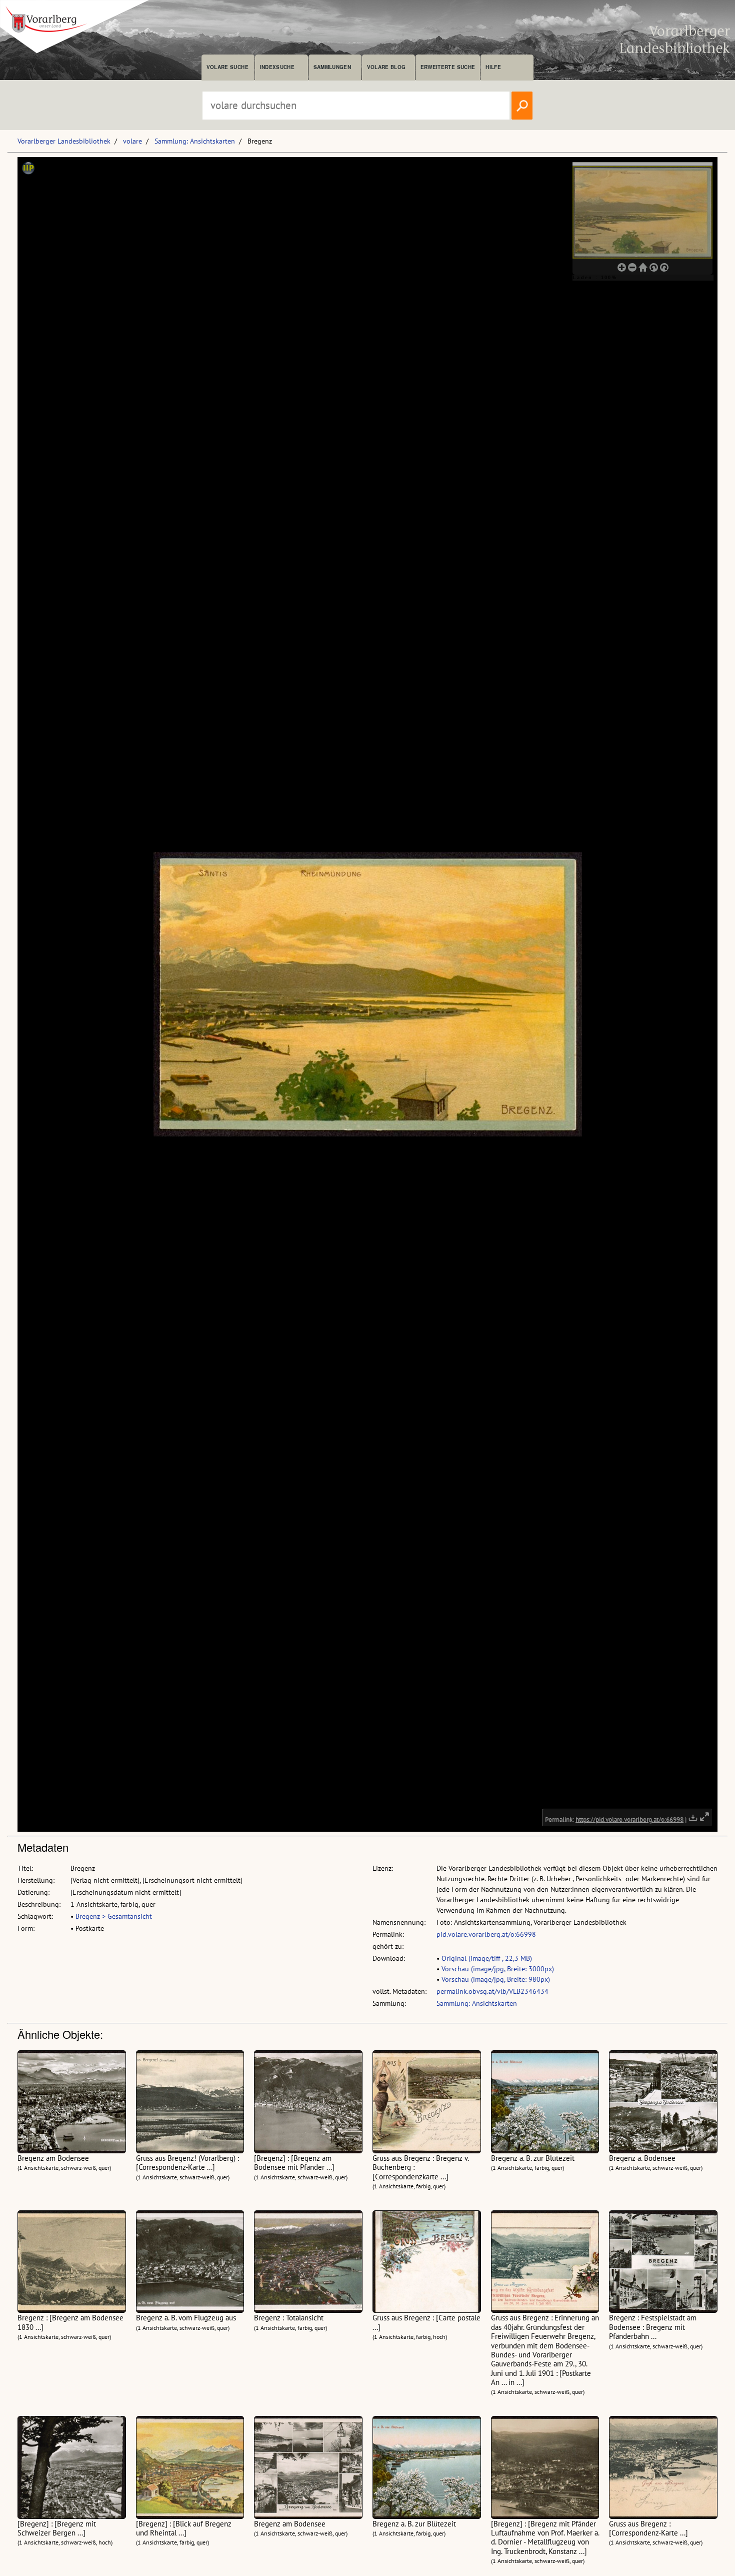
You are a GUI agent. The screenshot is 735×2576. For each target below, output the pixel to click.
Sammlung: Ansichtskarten (195, 141)
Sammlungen (332, 67)
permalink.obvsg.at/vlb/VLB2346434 (492, 1991)
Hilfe (493, 67)
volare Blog (386, 67)
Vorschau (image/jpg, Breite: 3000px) (498, 1969)
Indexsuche (277, 67)
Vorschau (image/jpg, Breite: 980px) (496, 1979)
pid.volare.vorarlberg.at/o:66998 (486, 1934)
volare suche (227, 67)
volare (132, 141)
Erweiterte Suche (448, 67)
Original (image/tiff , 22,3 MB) (487, 1958)
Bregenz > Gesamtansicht (114, 1916)
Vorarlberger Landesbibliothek (64, 141)
